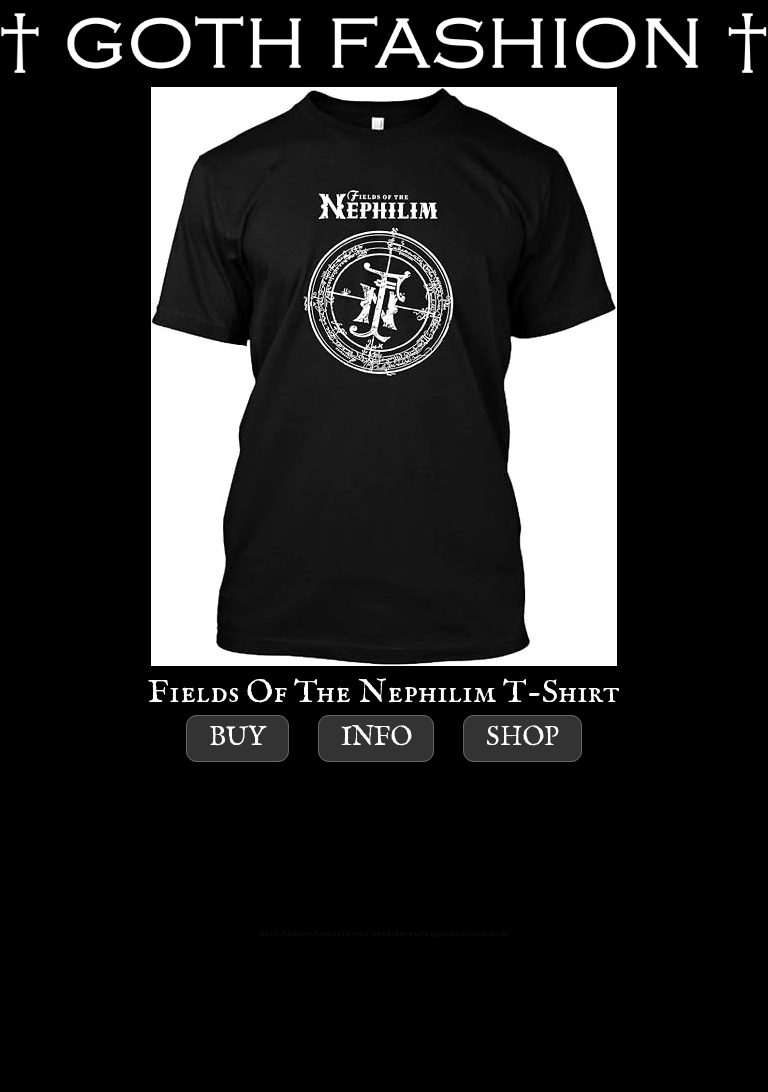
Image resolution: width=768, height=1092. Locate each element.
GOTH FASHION (384, 43)
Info (376, 739)
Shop (522, 739)
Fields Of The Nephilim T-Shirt (384, 693)
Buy (237, 739)
